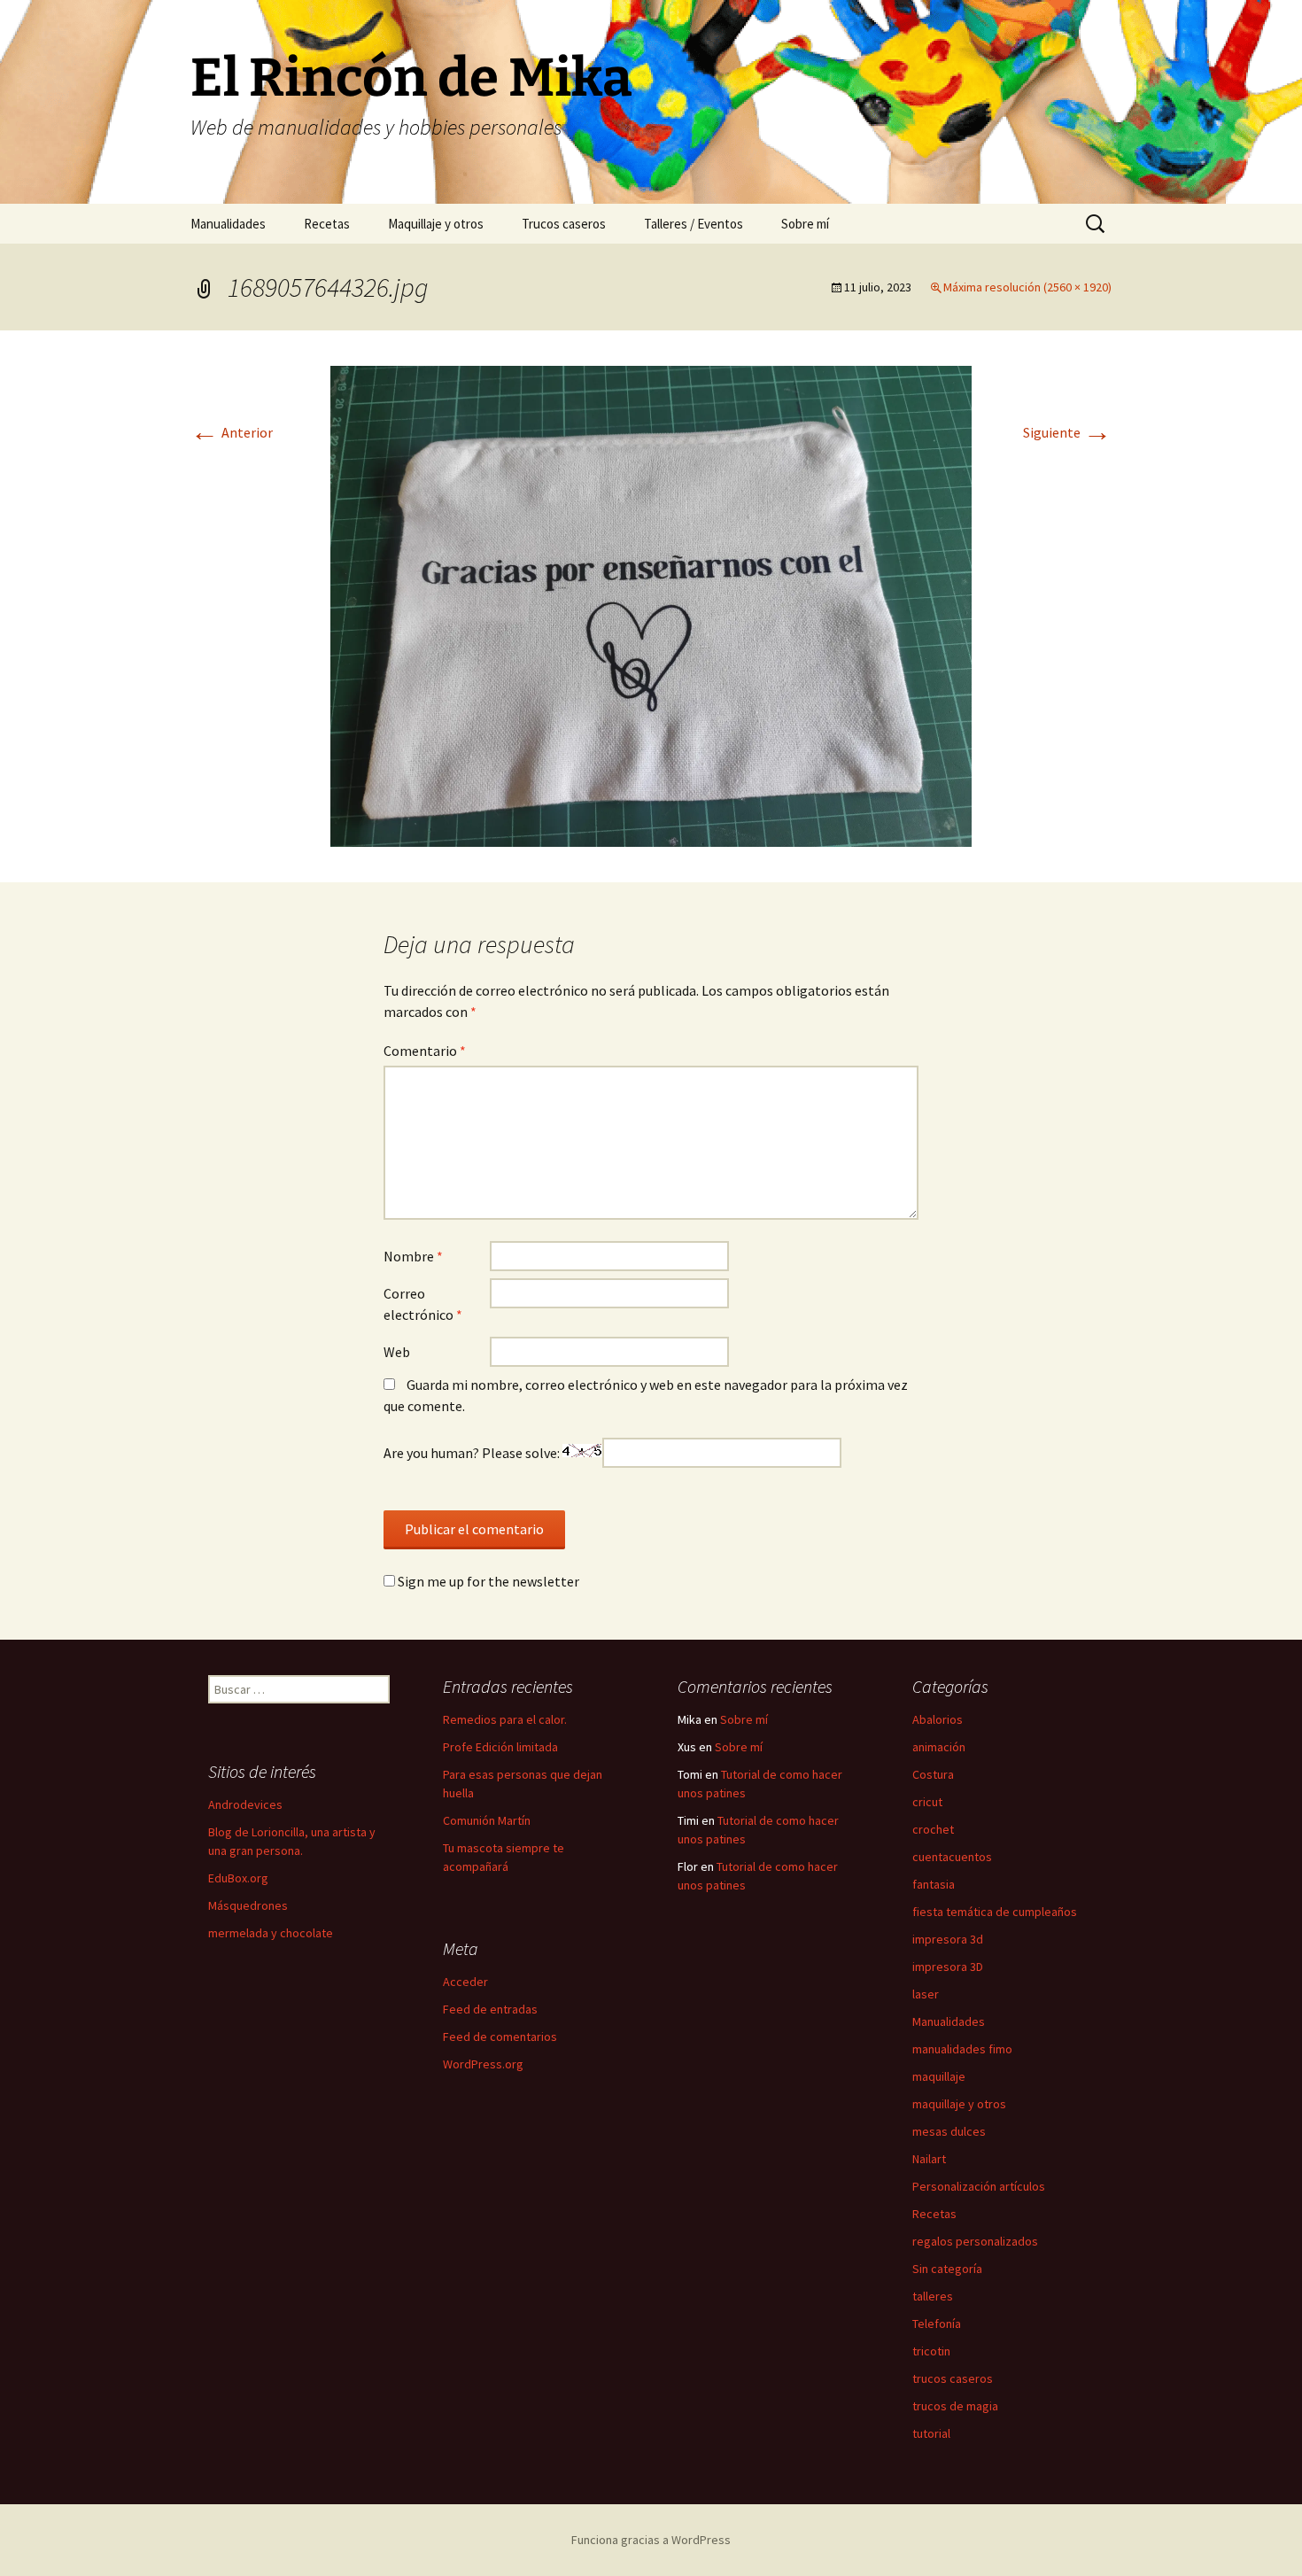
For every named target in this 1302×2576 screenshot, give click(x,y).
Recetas (327, 224)
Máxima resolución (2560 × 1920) (1027, 287)
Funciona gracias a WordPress (651, 2540)
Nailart (929, 2159)
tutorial (931, 2433)
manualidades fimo (962, 2049)
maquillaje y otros (959, 2104)
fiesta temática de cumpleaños (995, 1912)
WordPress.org (483, 2064)
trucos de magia (955, 2406)
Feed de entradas (490, 2009)
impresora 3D (948, 1967)
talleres (933, 2296)
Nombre (413, 1256)
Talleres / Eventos (694, 224)
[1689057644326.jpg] (651, 604)
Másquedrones (248, 1905)
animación (939, 1747)
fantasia (934, 1884)
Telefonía (937, 2324)
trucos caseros (953, 2378)
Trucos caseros (564, 224)
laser (926, 1994)
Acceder (465, 1982)
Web (397, 1352)
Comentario (425, 1051)
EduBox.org (238, 1878)
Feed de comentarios (500, 2037)
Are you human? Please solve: (473, 1453)
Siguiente (1067, 432)
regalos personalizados (975, 2241)
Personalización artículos (979, 2186)
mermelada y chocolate (271, 1933)
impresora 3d (948, 1939)
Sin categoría (947, 2269)
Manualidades (228, 224)
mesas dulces (949, 2131)
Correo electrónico (423, 1304)
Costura (933, 1774)
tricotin (931, 2351)
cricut (927, 1802)
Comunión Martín (487, 1820)
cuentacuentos (952, 1857)
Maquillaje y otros (436, 224)
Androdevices (245, 1804)
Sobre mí (805, 224)
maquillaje (939, 2076)
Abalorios (938, 1719)
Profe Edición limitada (500, 1747)
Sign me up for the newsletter (487, 1581)
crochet (933, 1829)
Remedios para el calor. (505, 1719)
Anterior (232, 432)
